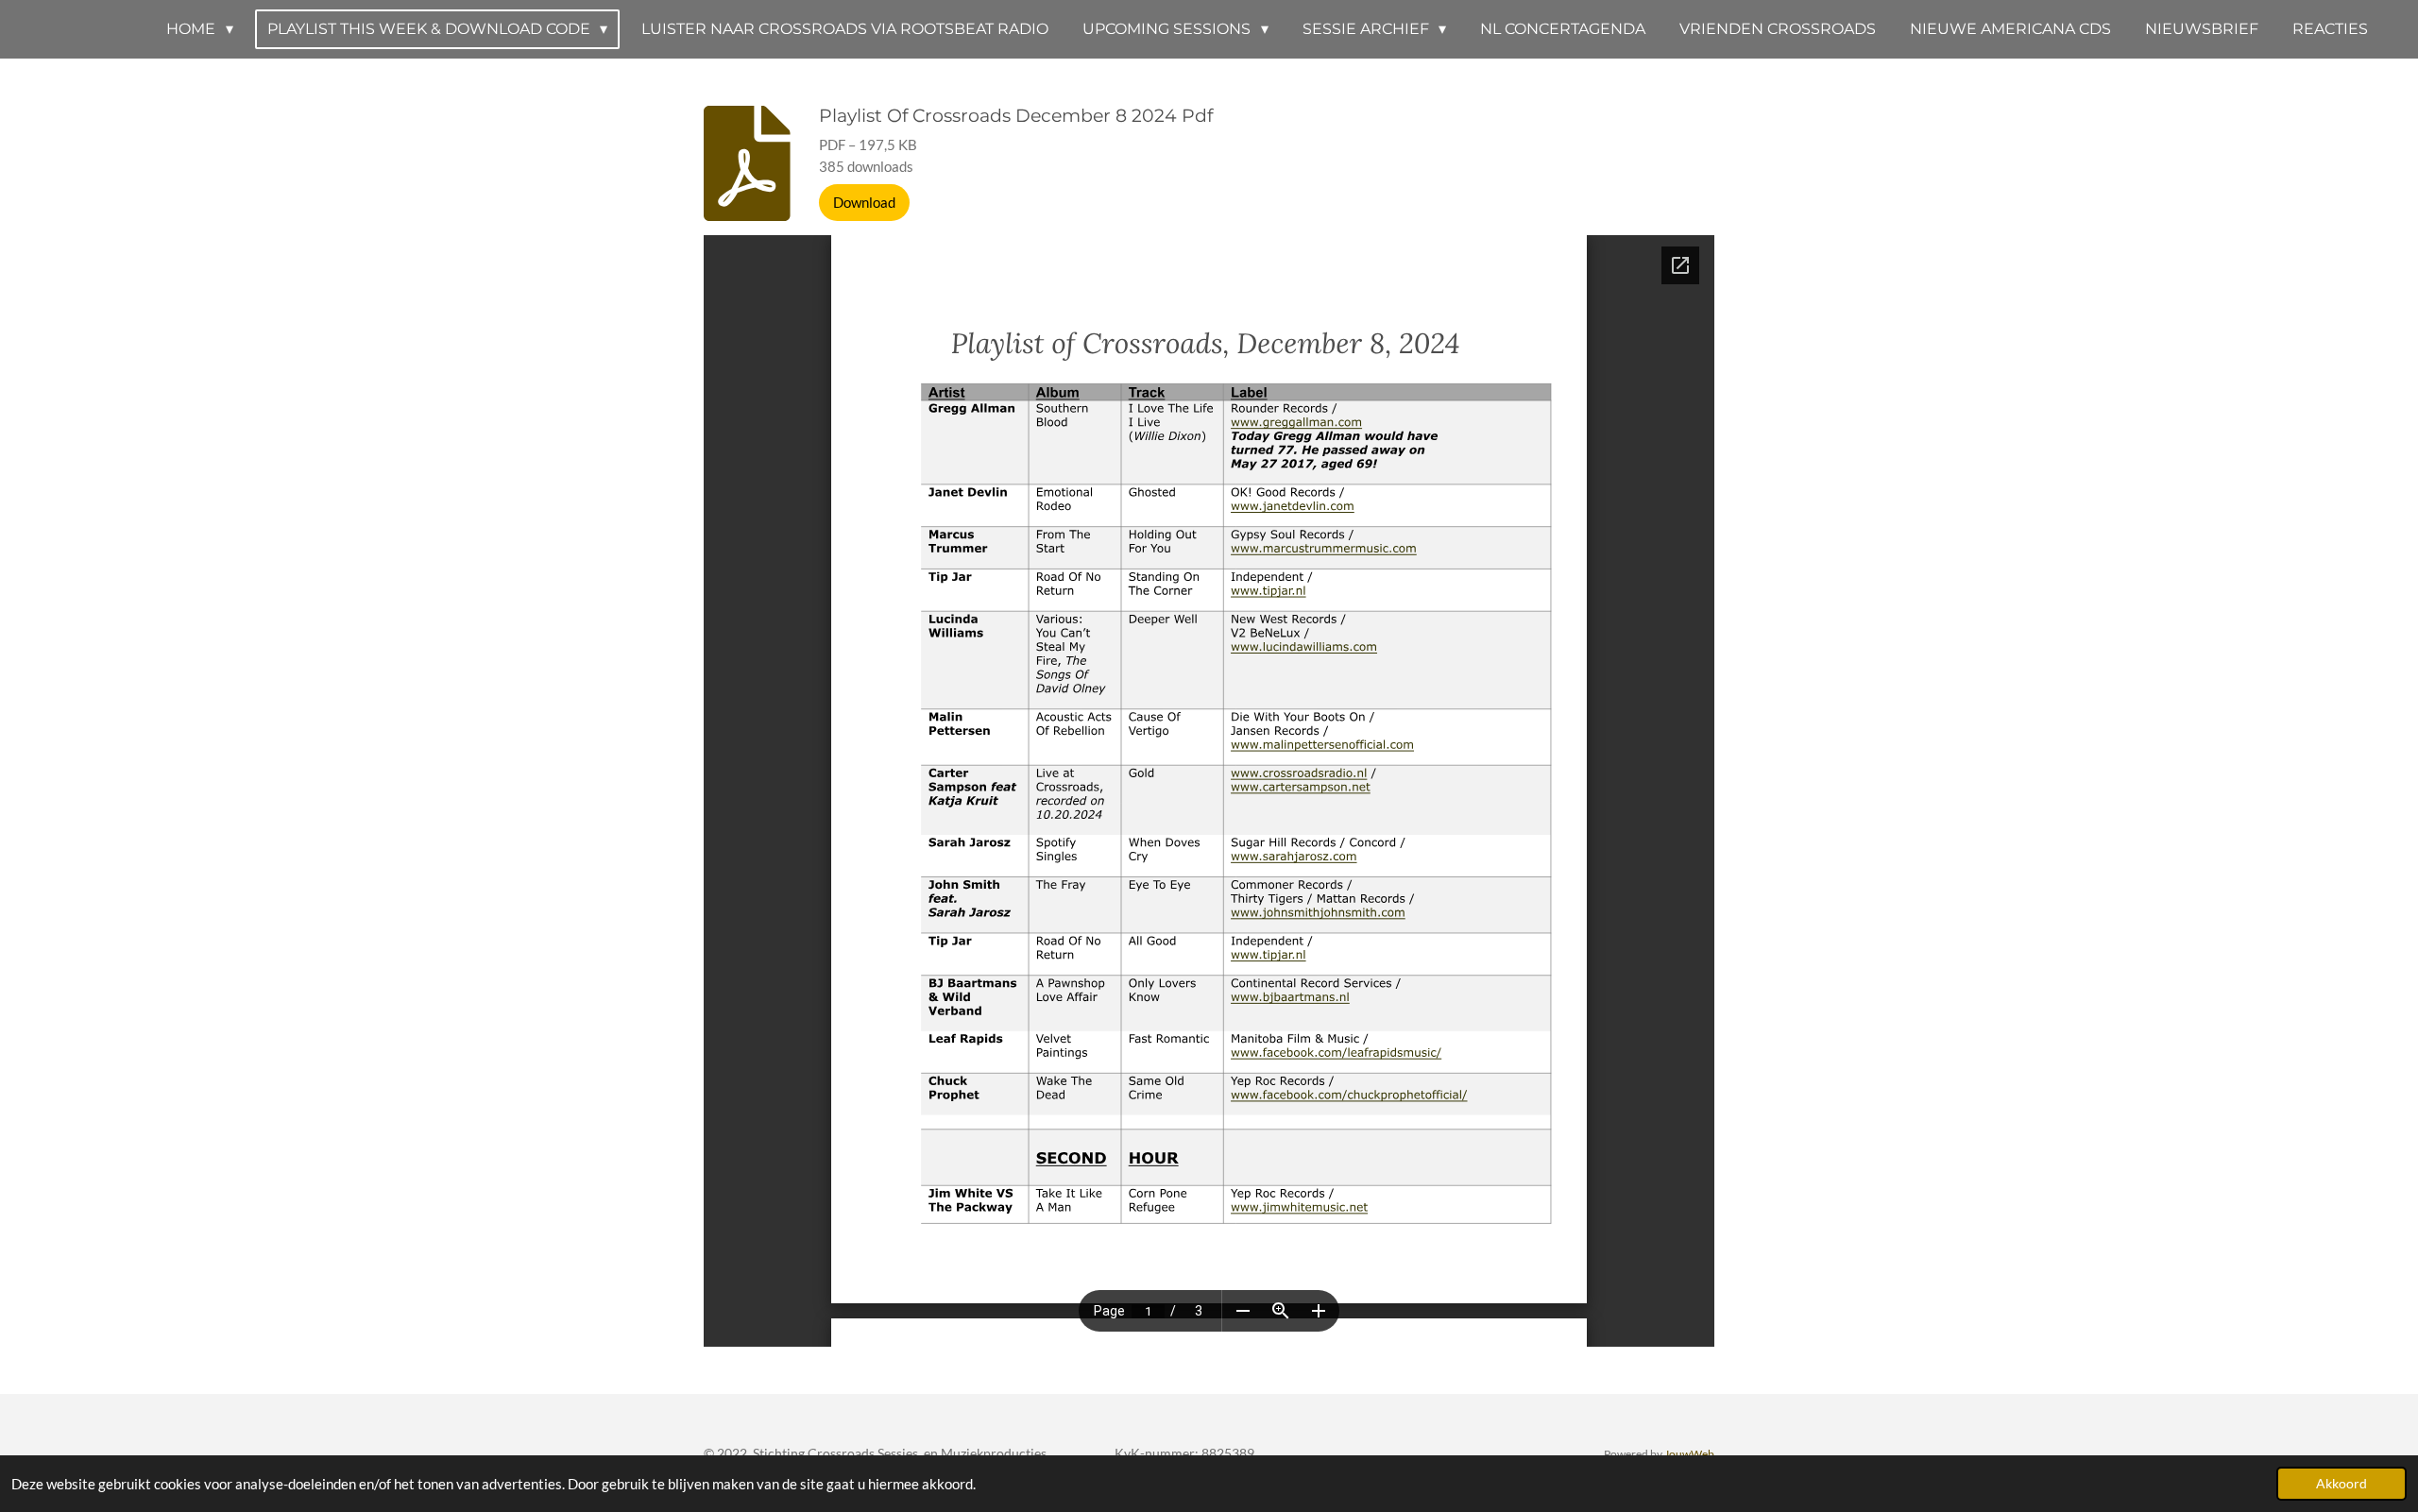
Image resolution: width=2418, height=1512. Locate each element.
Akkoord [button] (2341, 1484)
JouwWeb (1689, 1453)
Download (864, 202)
